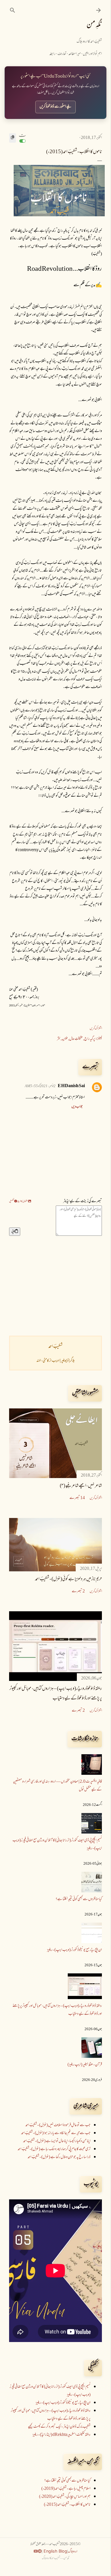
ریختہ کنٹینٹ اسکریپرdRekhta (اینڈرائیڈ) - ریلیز (61, 2435)
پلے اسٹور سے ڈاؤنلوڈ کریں (55, 107)
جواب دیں (77, 1107)
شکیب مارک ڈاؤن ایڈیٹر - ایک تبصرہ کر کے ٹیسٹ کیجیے (59, 2427)
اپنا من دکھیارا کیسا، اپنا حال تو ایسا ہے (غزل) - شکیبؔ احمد (57, 2141)
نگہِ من (94, 25)
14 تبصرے (77, 1498)
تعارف (62, 54)
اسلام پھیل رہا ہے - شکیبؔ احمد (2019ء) (66, 2489)
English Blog (55, 2551)
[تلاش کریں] (13, 10)
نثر (59, 1039)
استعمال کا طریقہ (23, 1201)
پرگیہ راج (90, 1039)
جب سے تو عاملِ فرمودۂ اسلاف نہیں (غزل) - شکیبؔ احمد (58, 2125)
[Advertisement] (55, 1286)
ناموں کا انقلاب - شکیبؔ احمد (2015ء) (67, 2505)
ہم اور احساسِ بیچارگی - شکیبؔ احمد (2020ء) (65, 2497)
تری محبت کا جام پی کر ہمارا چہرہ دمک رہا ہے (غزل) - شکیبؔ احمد (54, 2149)
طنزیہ (65, 1039)
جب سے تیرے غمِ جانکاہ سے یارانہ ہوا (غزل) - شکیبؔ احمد (56, 2133)
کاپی (13, 1232)
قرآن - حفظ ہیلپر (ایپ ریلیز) (85, 2065)
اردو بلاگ (73, 2552)
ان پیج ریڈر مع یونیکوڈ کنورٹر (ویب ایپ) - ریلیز (74, 1950)
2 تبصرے (78, 1591)
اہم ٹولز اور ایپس (92, 54)
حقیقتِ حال (76, 1039)
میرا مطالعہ (75, 54)
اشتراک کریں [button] (96, 1029)
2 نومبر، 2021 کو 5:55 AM (40, 1086)
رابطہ (52, 54)
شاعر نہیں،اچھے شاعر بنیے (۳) (81, 1486)
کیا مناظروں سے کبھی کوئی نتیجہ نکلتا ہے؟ (79, 1899)
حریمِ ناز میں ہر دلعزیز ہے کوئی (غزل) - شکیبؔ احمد (68, 1579)
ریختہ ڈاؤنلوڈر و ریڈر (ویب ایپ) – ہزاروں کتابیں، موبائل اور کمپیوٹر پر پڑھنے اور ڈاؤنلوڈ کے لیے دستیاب (51, 2415)
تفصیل (12, 1201)
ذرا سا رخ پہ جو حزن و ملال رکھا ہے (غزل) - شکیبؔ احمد (59, 2157)
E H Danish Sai (71, 1086)
